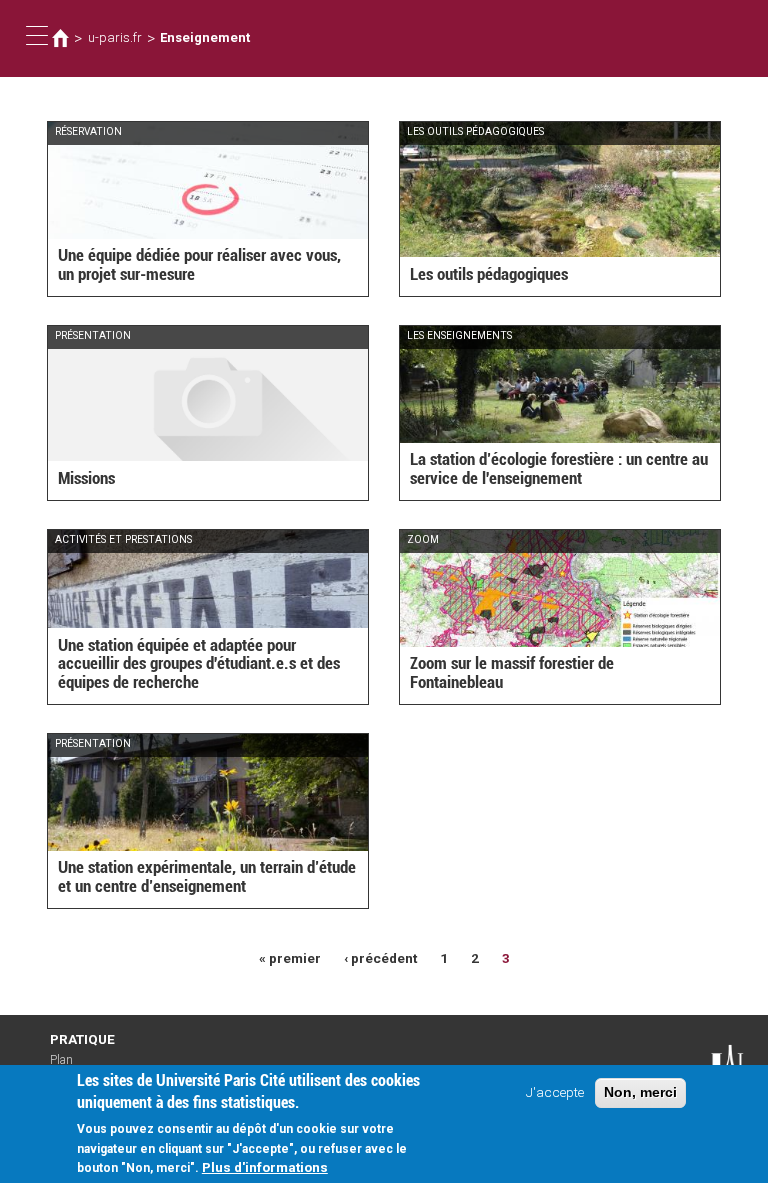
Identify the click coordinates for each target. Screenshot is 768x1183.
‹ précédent (380, 958)
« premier (290, 958)
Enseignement (205, 37)
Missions (86, 478)
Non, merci (640, 1092)
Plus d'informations (265, 1167)
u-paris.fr (115, 37)
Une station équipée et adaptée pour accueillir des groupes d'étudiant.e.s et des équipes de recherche (199, 663)
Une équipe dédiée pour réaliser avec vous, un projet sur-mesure (199, 264)
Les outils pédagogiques (489, 274)
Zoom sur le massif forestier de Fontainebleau (512, 672)
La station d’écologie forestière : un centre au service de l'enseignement (559, 468)
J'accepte (555, 1092)
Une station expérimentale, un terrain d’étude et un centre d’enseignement (207, 876)
